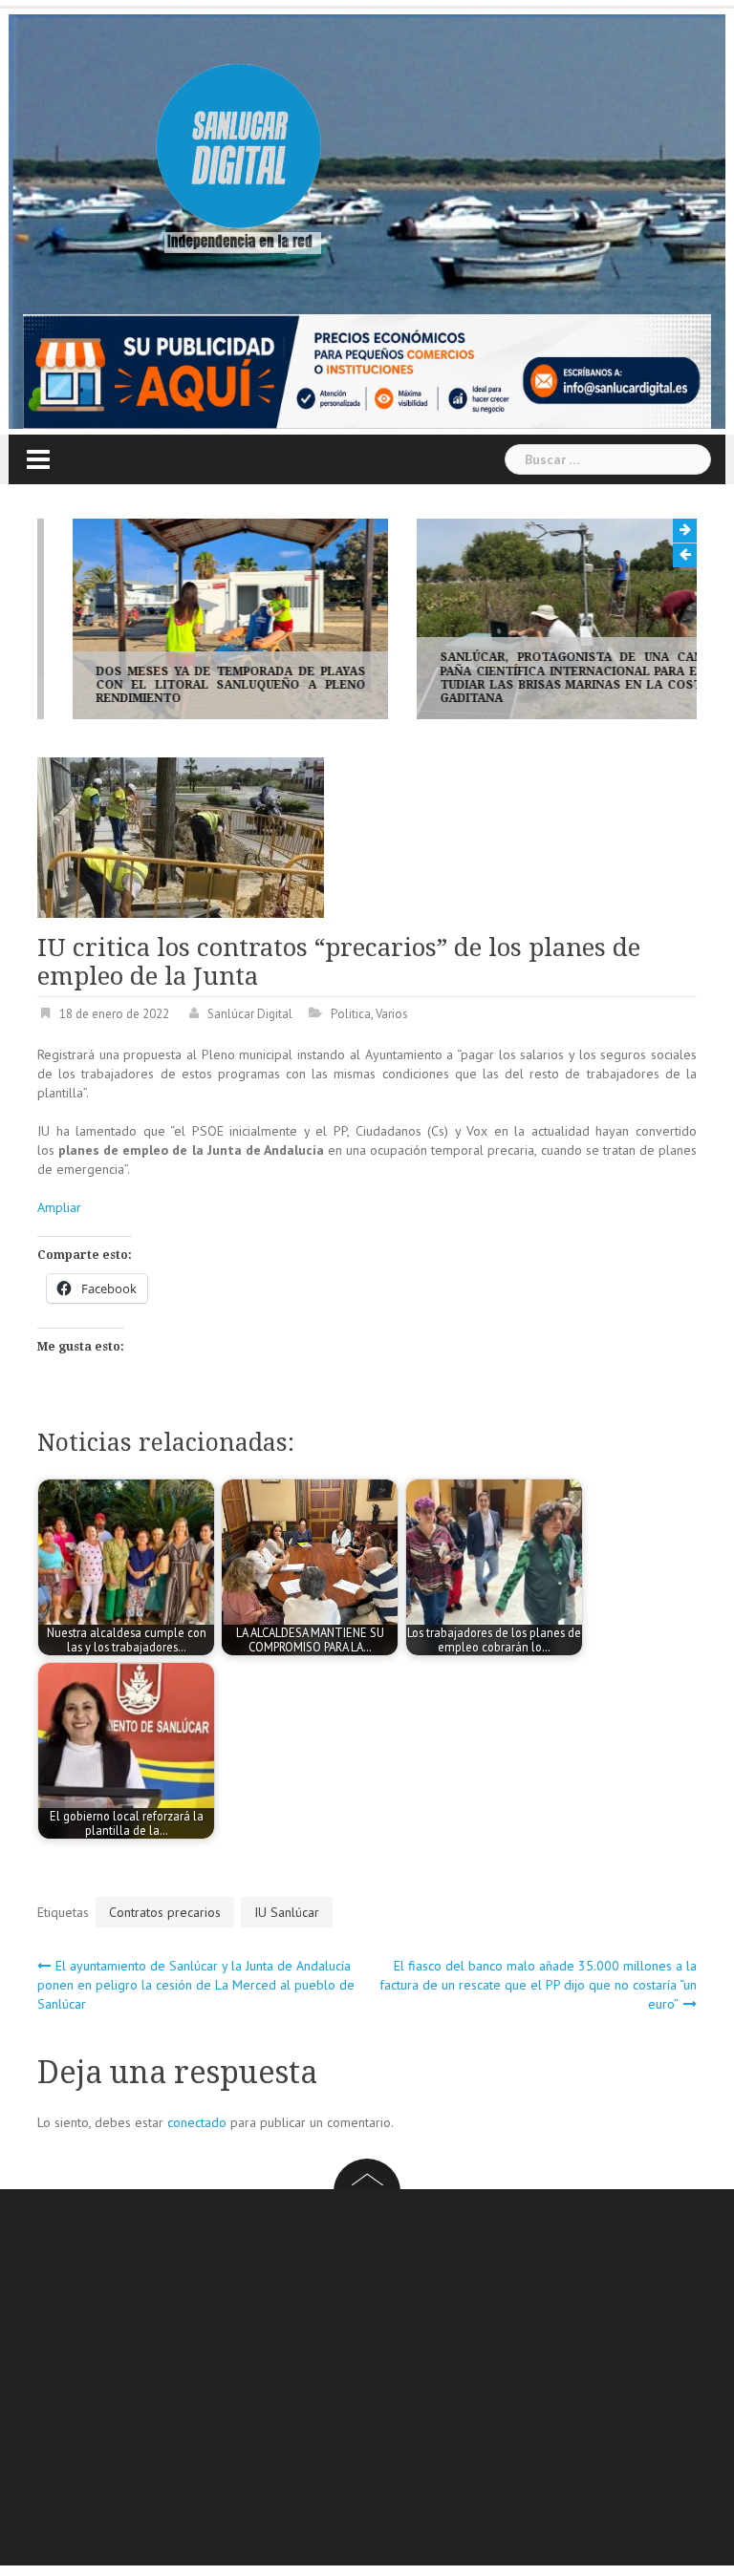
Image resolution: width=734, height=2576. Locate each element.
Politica (351, 1014)
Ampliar (59, 1207)
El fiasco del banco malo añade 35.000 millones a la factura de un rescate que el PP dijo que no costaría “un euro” (538, 1985)
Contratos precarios (165, 1912)
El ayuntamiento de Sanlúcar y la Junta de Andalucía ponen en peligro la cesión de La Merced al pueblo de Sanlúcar (196, 1985)
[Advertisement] (386, 2380)
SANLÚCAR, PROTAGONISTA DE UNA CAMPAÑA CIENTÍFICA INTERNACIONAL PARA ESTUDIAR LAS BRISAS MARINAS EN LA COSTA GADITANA (539, 678)
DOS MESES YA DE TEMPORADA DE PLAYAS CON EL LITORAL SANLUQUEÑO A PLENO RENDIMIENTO (195, 685)
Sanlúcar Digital (250, 1014)
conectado (197, 2122)
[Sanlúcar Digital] (239, 149)
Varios (392, 1014)
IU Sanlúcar (287, 1912)
